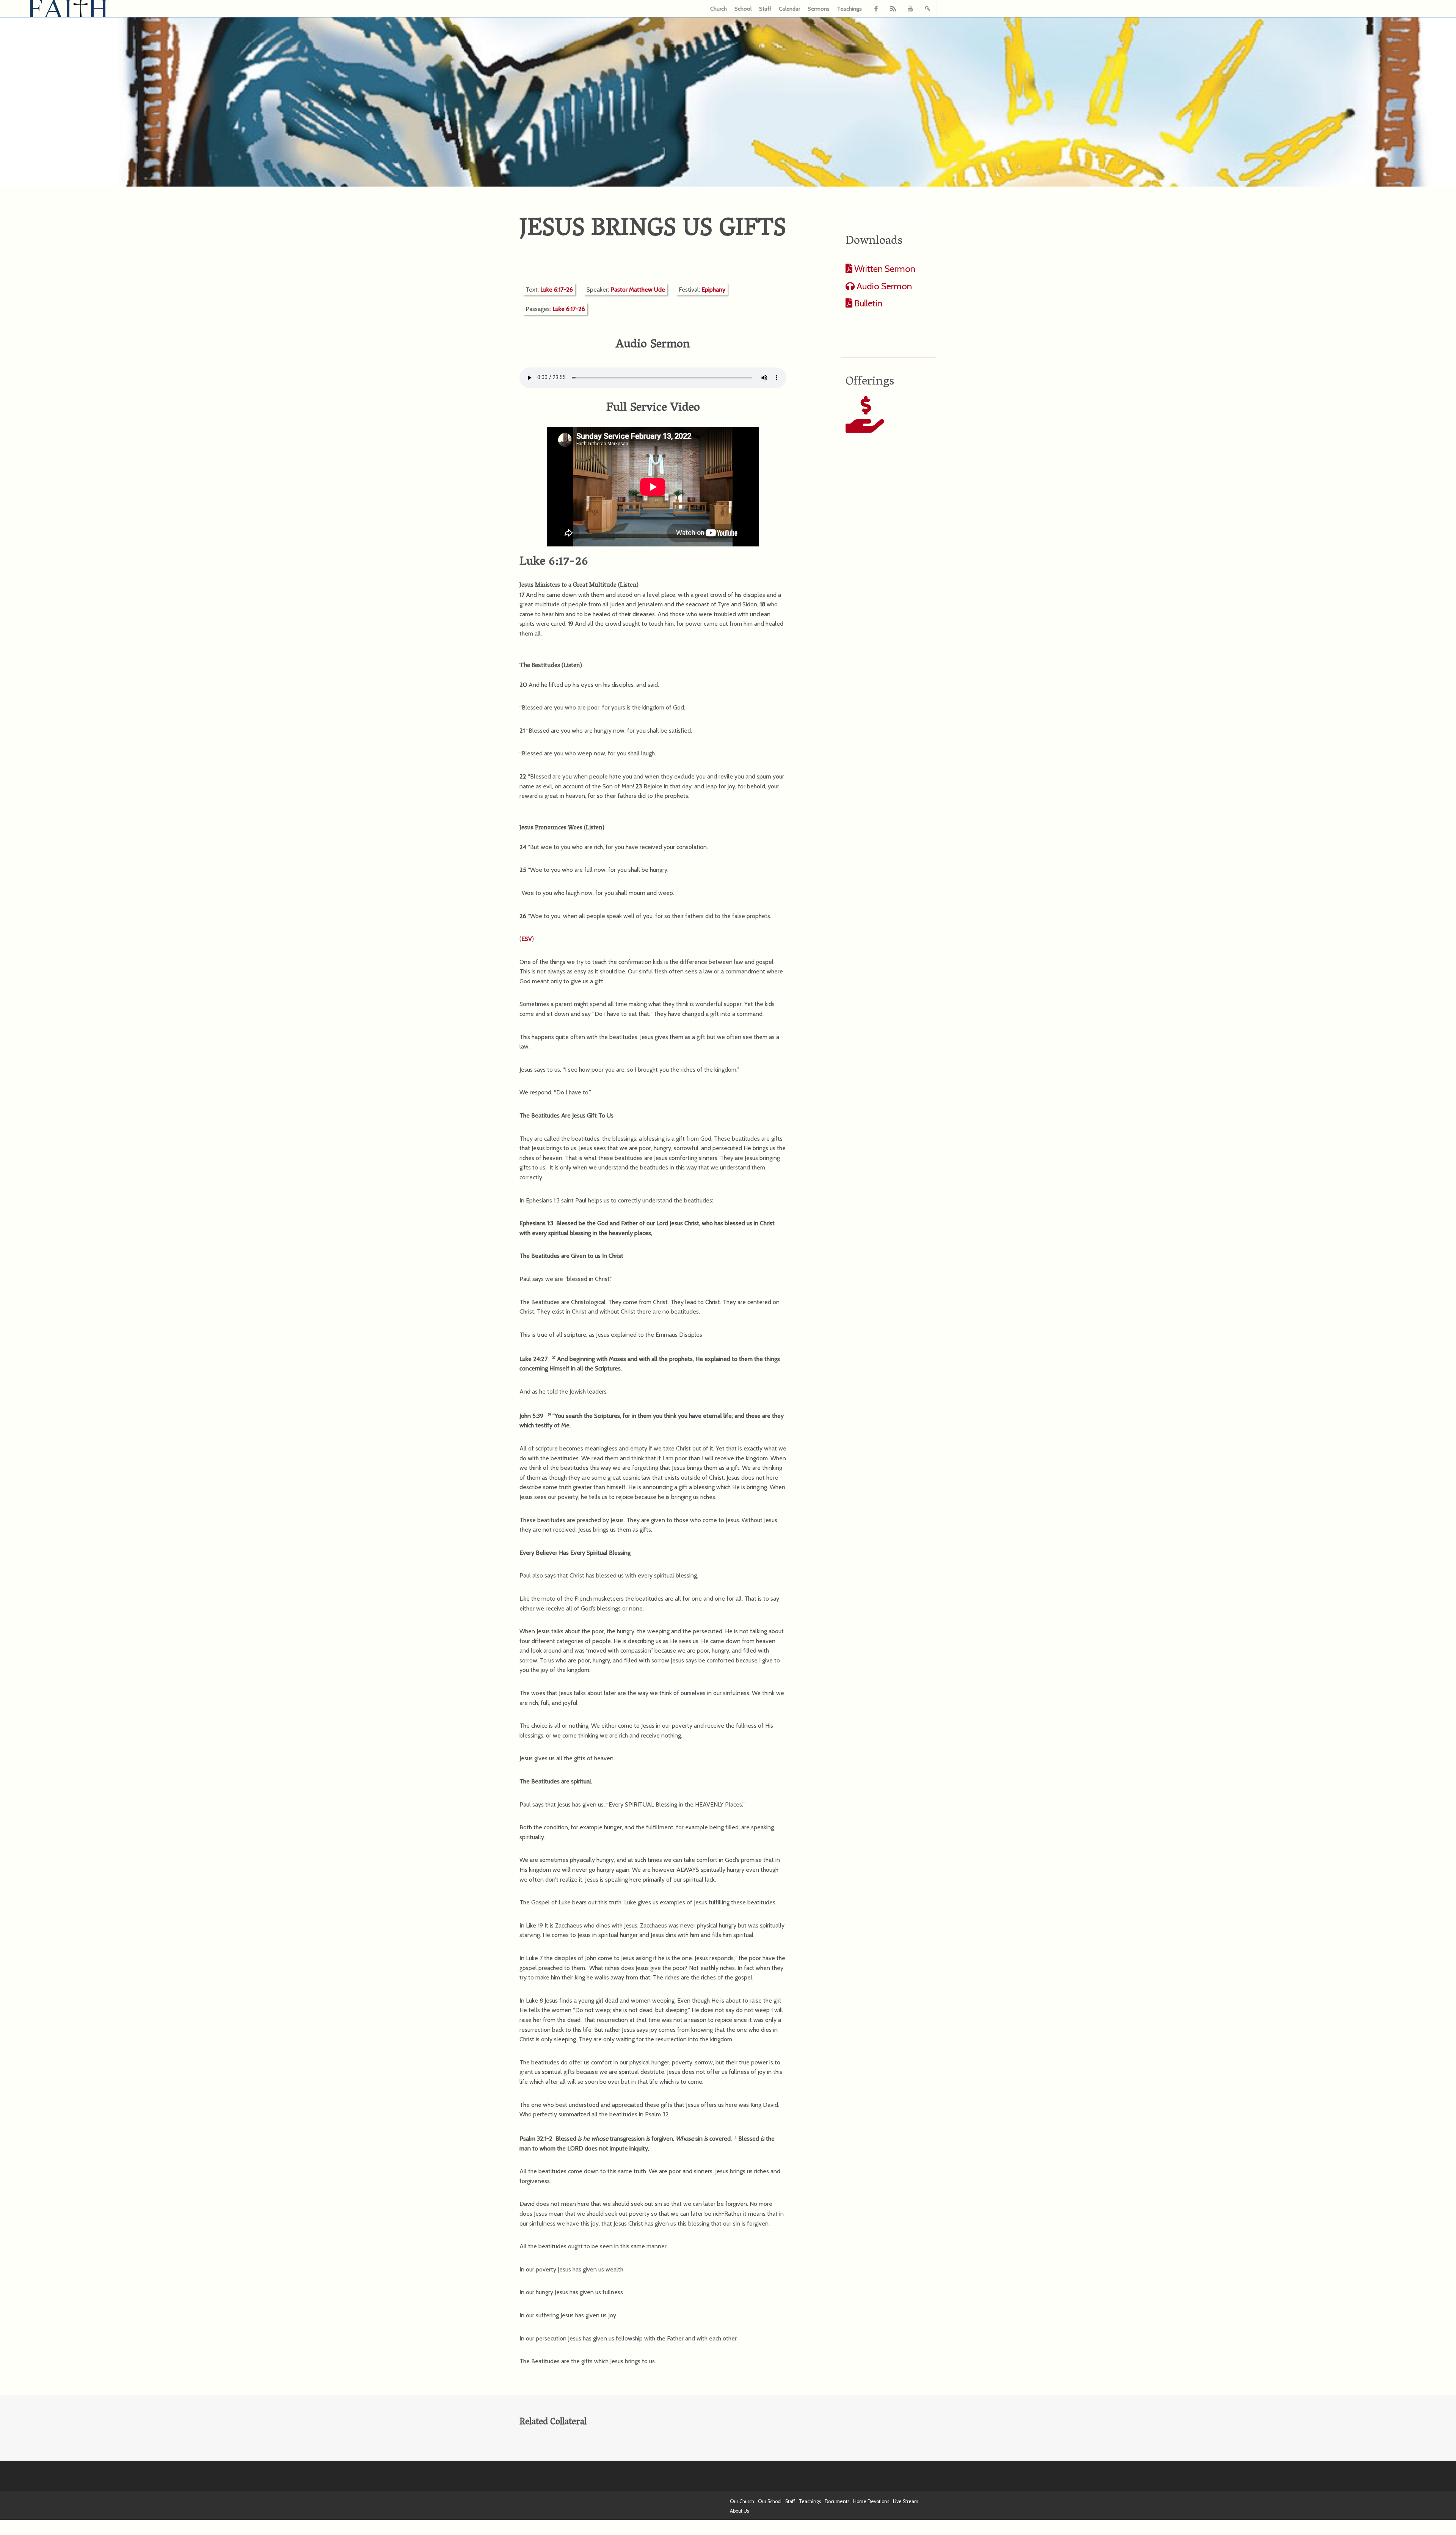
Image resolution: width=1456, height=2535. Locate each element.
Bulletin (867, 303)
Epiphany (713, 290)
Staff (765, 9)
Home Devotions (871, 2501)
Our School (770, 2501)
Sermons (819, 9)
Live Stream (906, 2501)
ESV (527, 939)
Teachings (850, 9)
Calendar (789, 9)
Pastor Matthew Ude (638, 290)
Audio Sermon (883, 286)
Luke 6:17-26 (557, 290)
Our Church (742, 2501)
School (743, 9)
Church (719, 9)
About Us (739, 2511)
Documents (837, 2501)
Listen (628, 585)
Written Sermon (884, 269)
